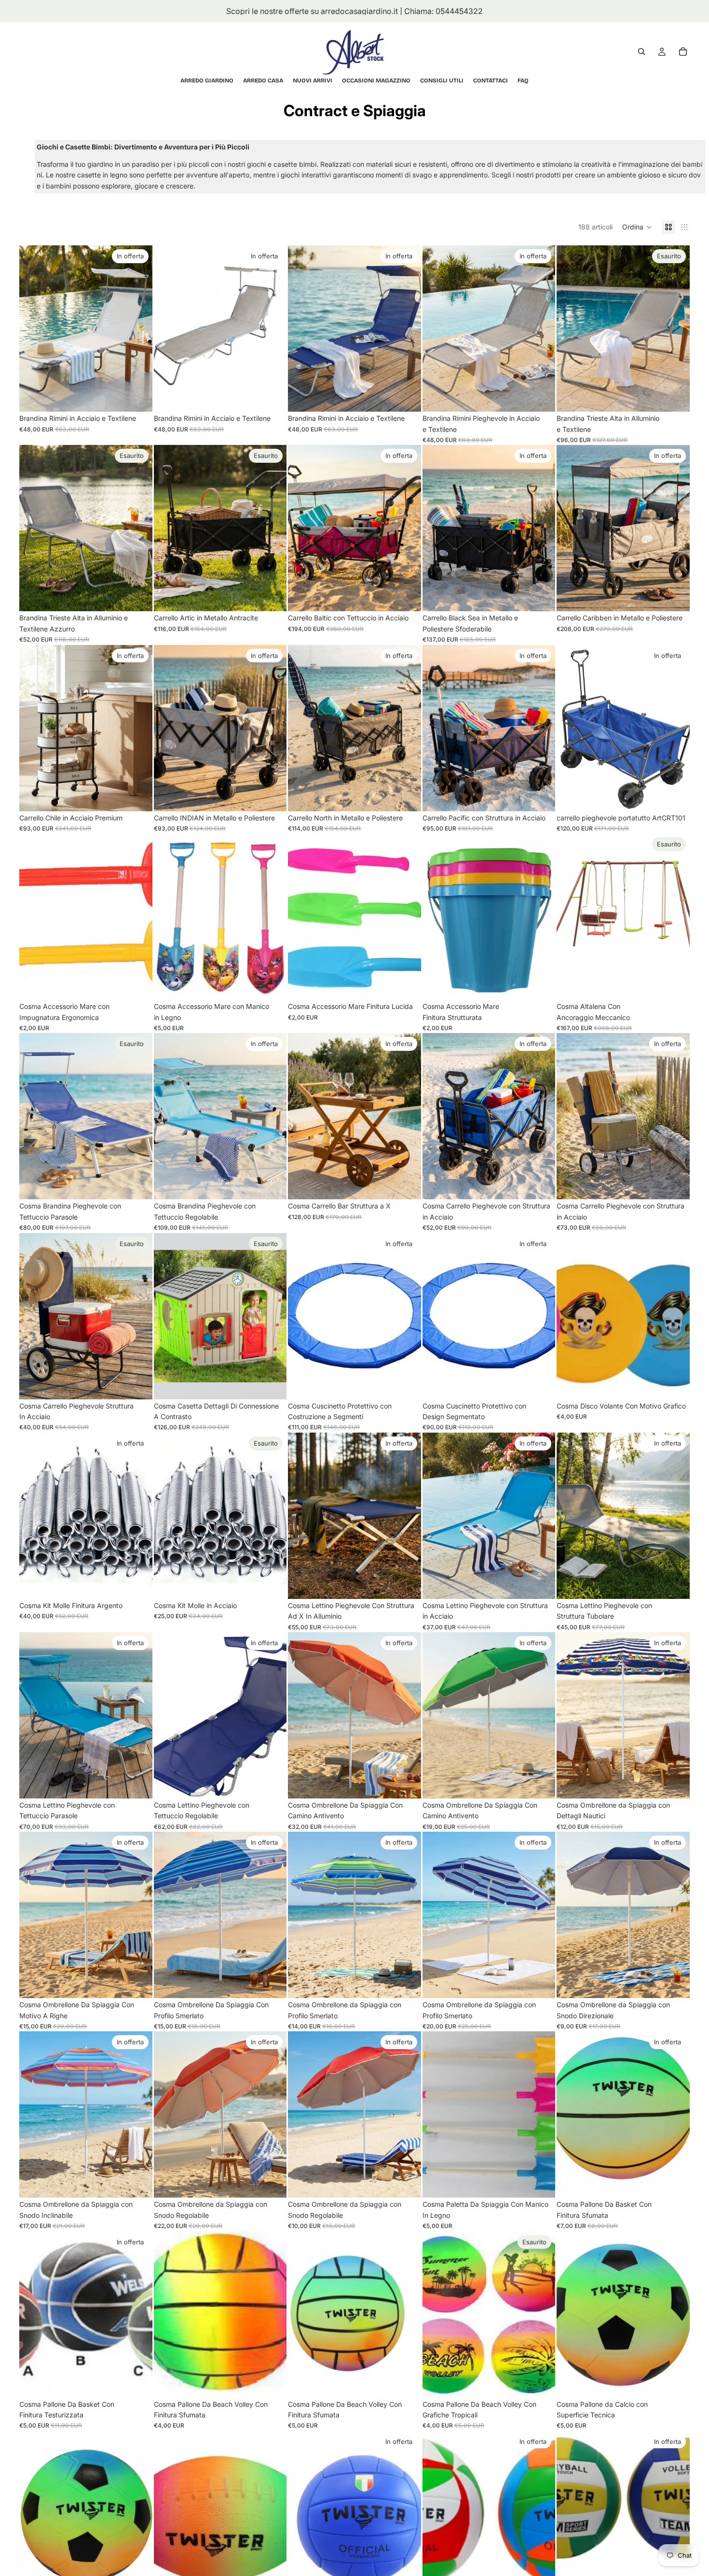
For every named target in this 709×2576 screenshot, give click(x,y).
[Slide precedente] (34, 329)
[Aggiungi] (137, 397)
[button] (637, 227)
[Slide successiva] (138, 329)
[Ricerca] (641, 52)
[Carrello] (683, 52)
